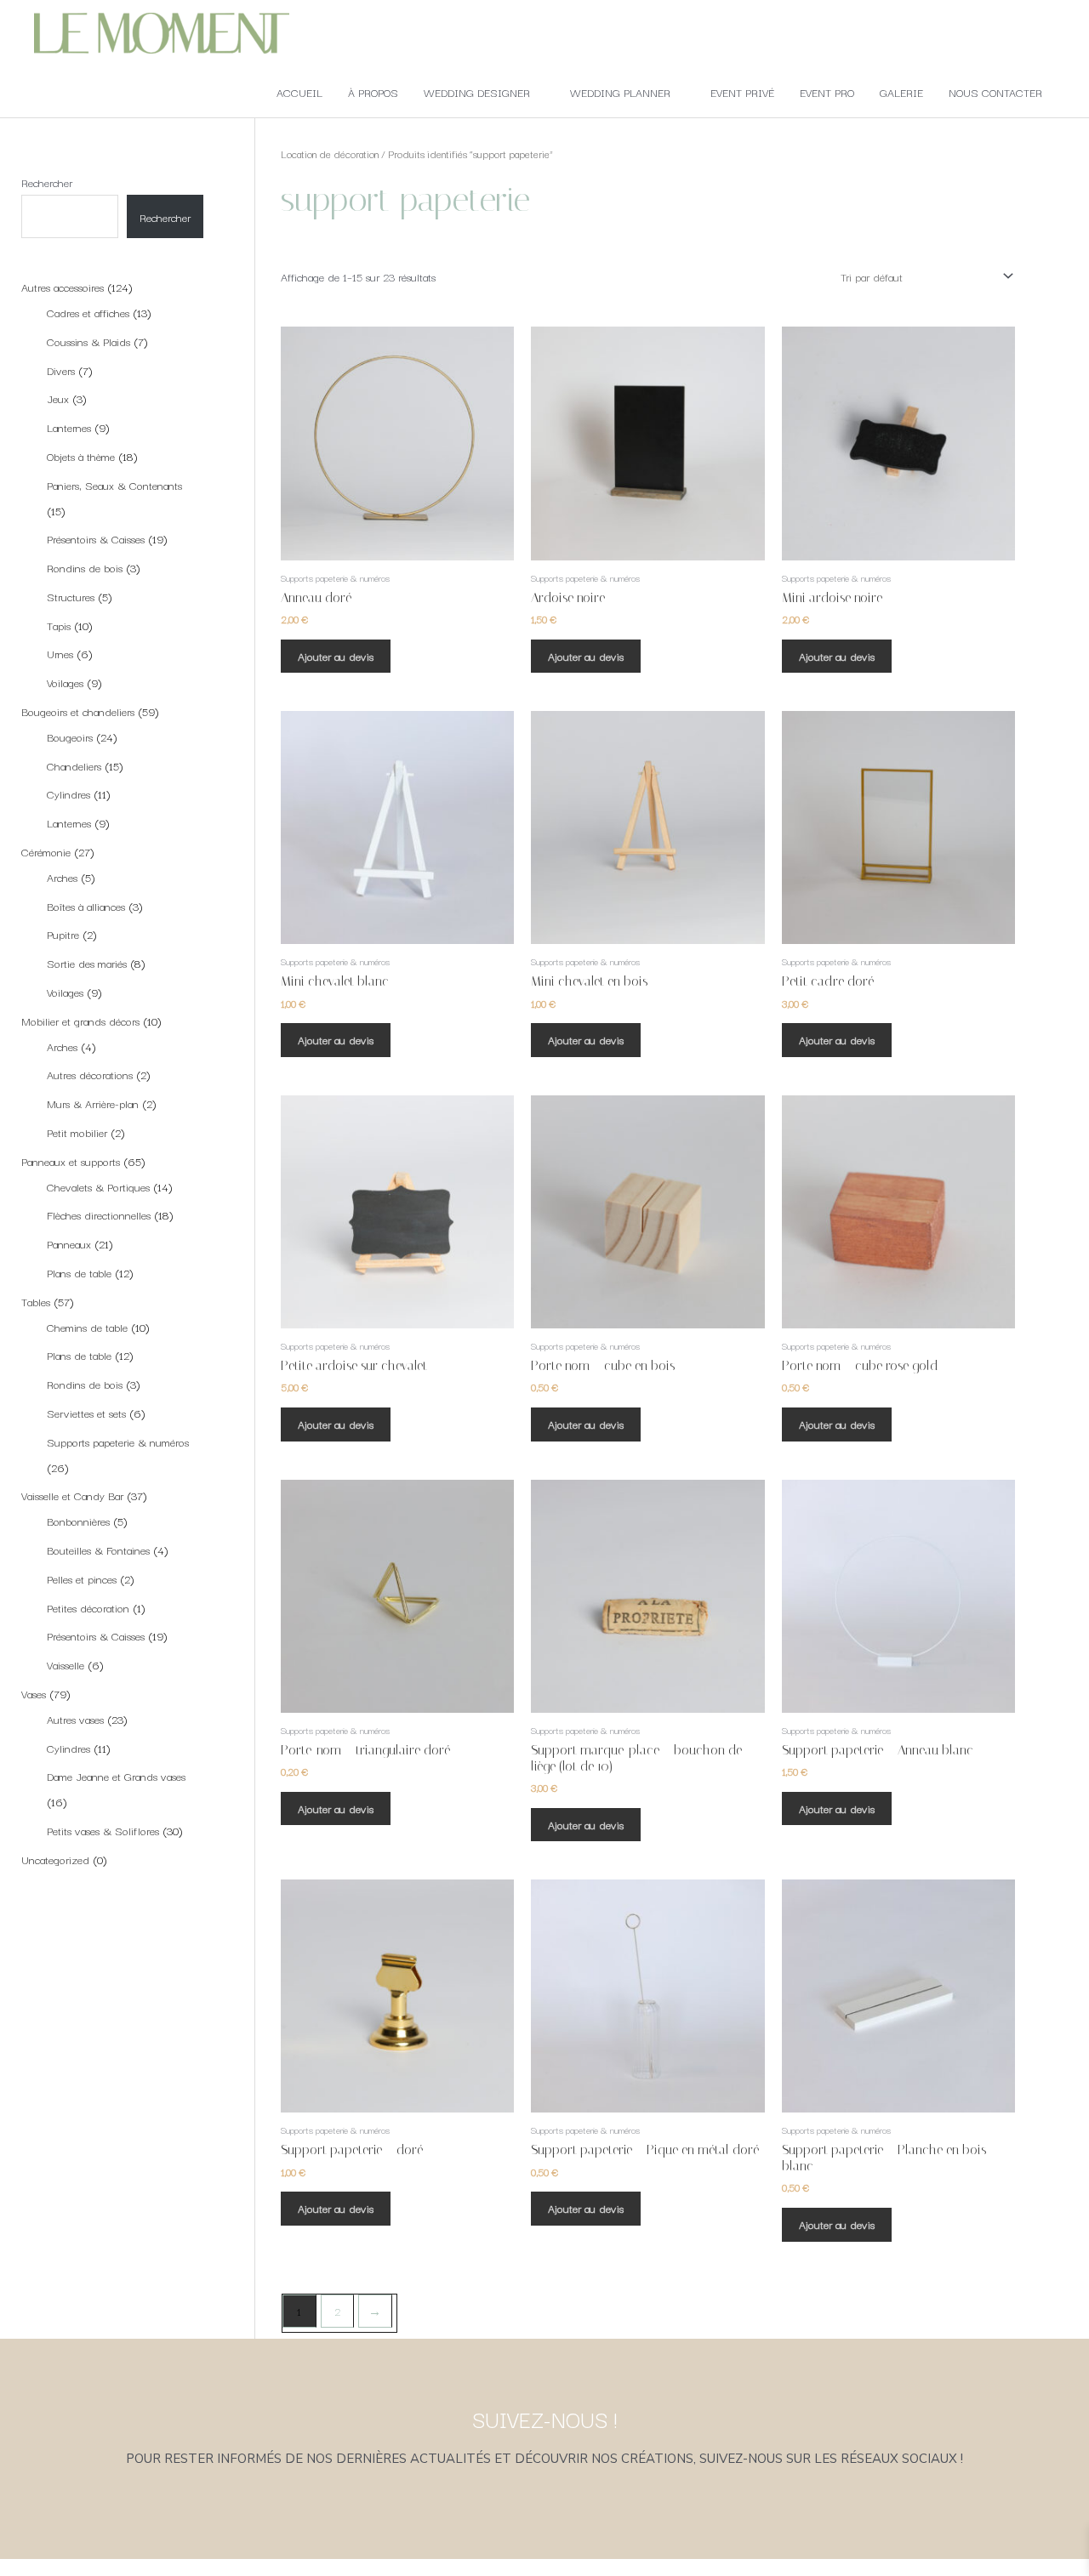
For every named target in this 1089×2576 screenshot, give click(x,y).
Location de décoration (330, 154)
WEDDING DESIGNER (477, 92)
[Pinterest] (591, 2529)
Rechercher (47, 182)
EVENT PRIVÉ (742, 92)
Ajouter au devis (336, 656)
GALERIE (901, 92)
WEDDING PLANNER (620, 92)
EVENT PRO (827, 92)
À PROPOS (373, 92)
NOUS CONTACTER (995, 92)
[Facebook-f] (498, 2529)
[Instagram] (544, 2529)
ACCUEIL (299, 92)
